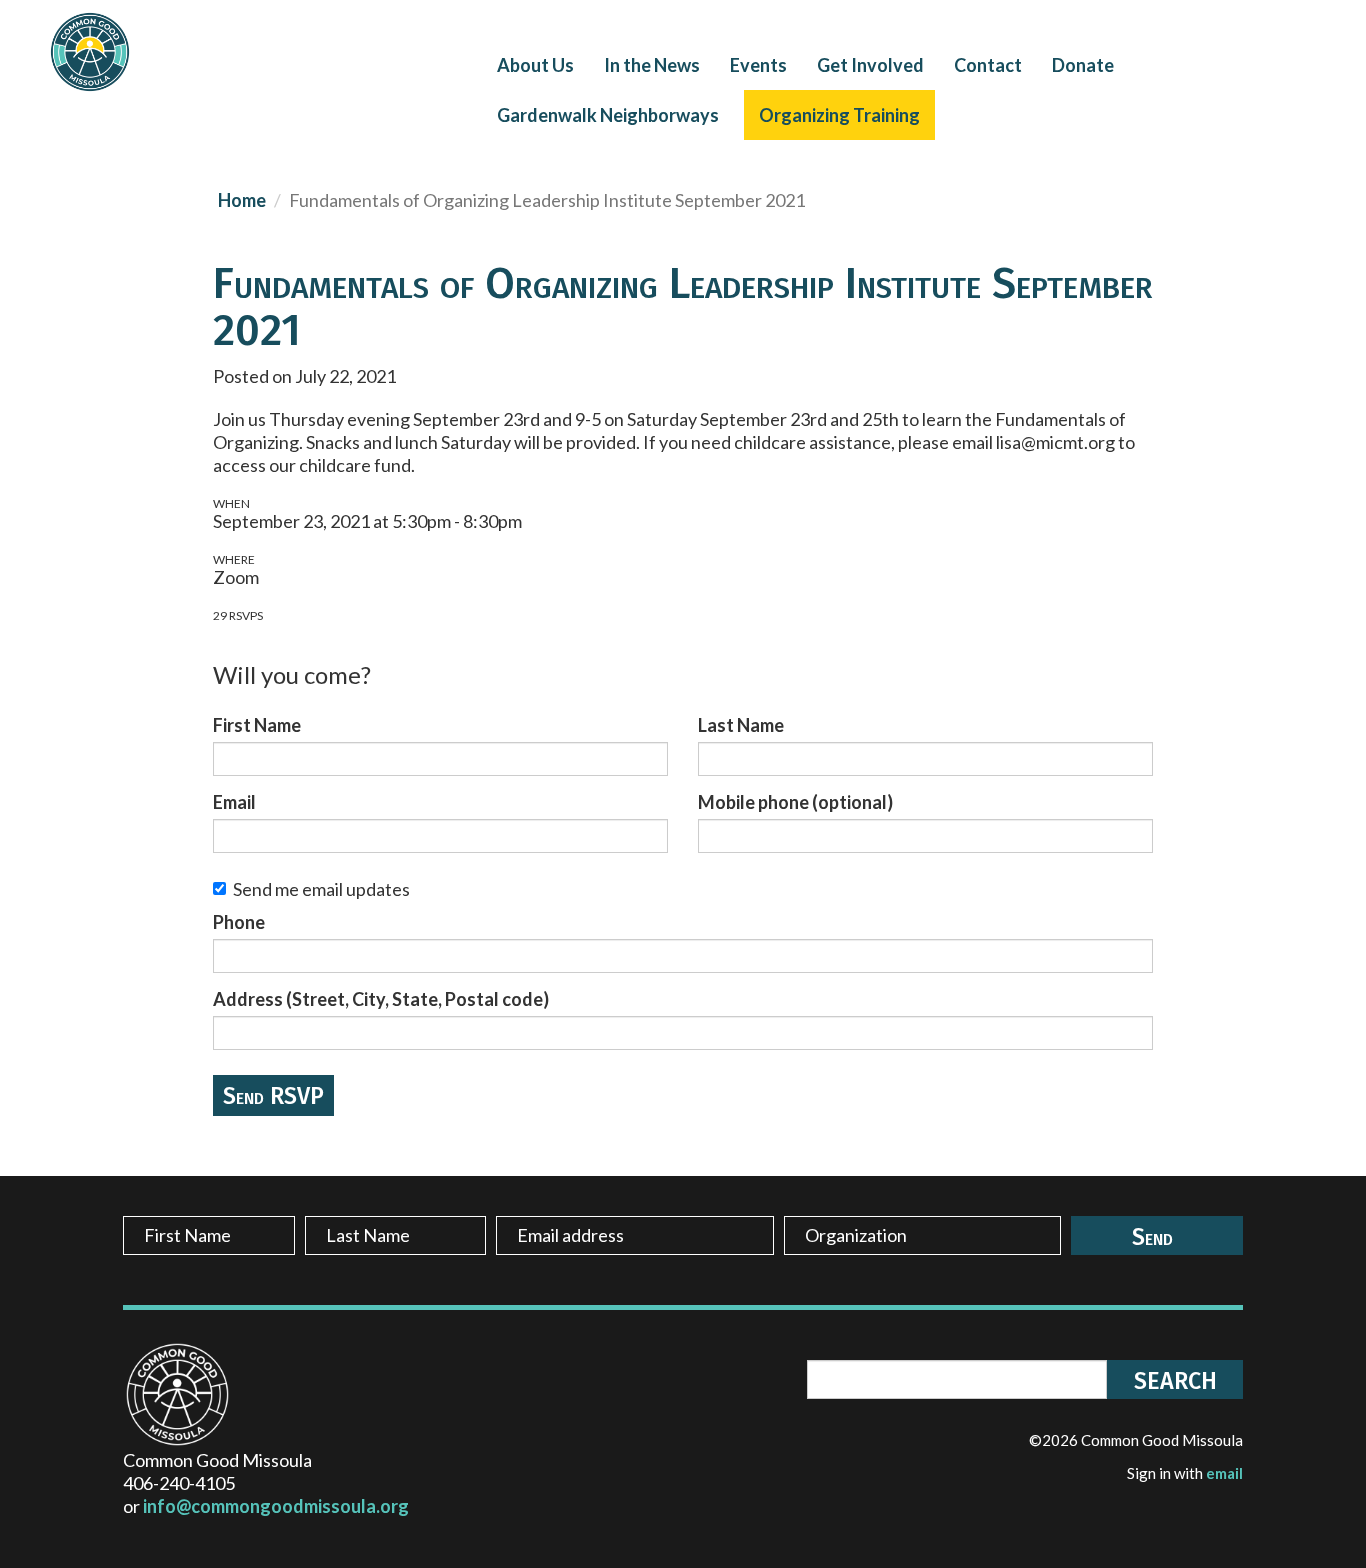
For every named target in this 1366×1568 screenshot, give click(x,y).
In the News (652, 65)
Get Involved (870, 65)
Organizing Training (839, 115)
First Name (257, 725)
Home (242, 200)
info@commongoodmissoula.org (276, 1506)
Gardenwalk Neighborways (608, 115)
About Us (535, 65)
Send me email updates (321, 889)
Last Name (741, 725)
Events (758, 65)
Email (234, 802)
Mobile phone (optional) (795, 802)
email (1224, 1473)
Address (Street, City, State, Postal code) (381, 999)
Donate (1083, 65)
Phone (239, 922)
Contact (988, 65)
